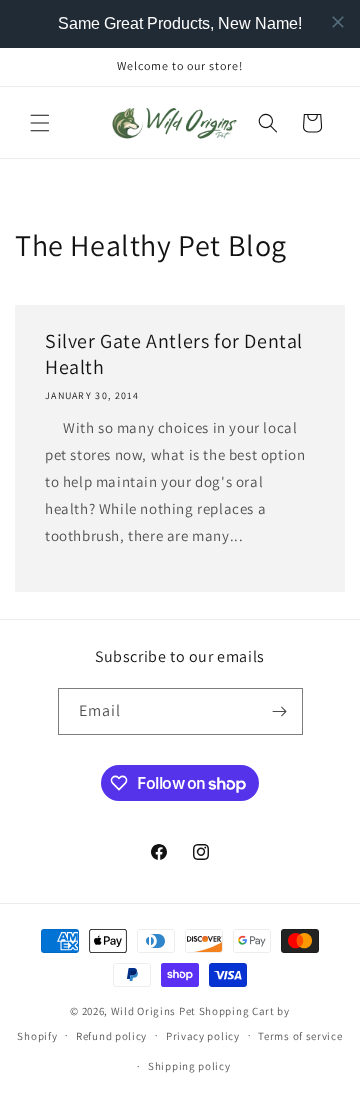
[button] (40, 123)
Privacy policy (203, 1036)
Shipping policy (189, 1066)
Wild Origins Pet (153, 1011)
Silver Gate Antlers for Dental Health (174, 354)
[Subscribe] (280, 711)
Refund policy (111, 1036)
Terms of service (300, 1036)
